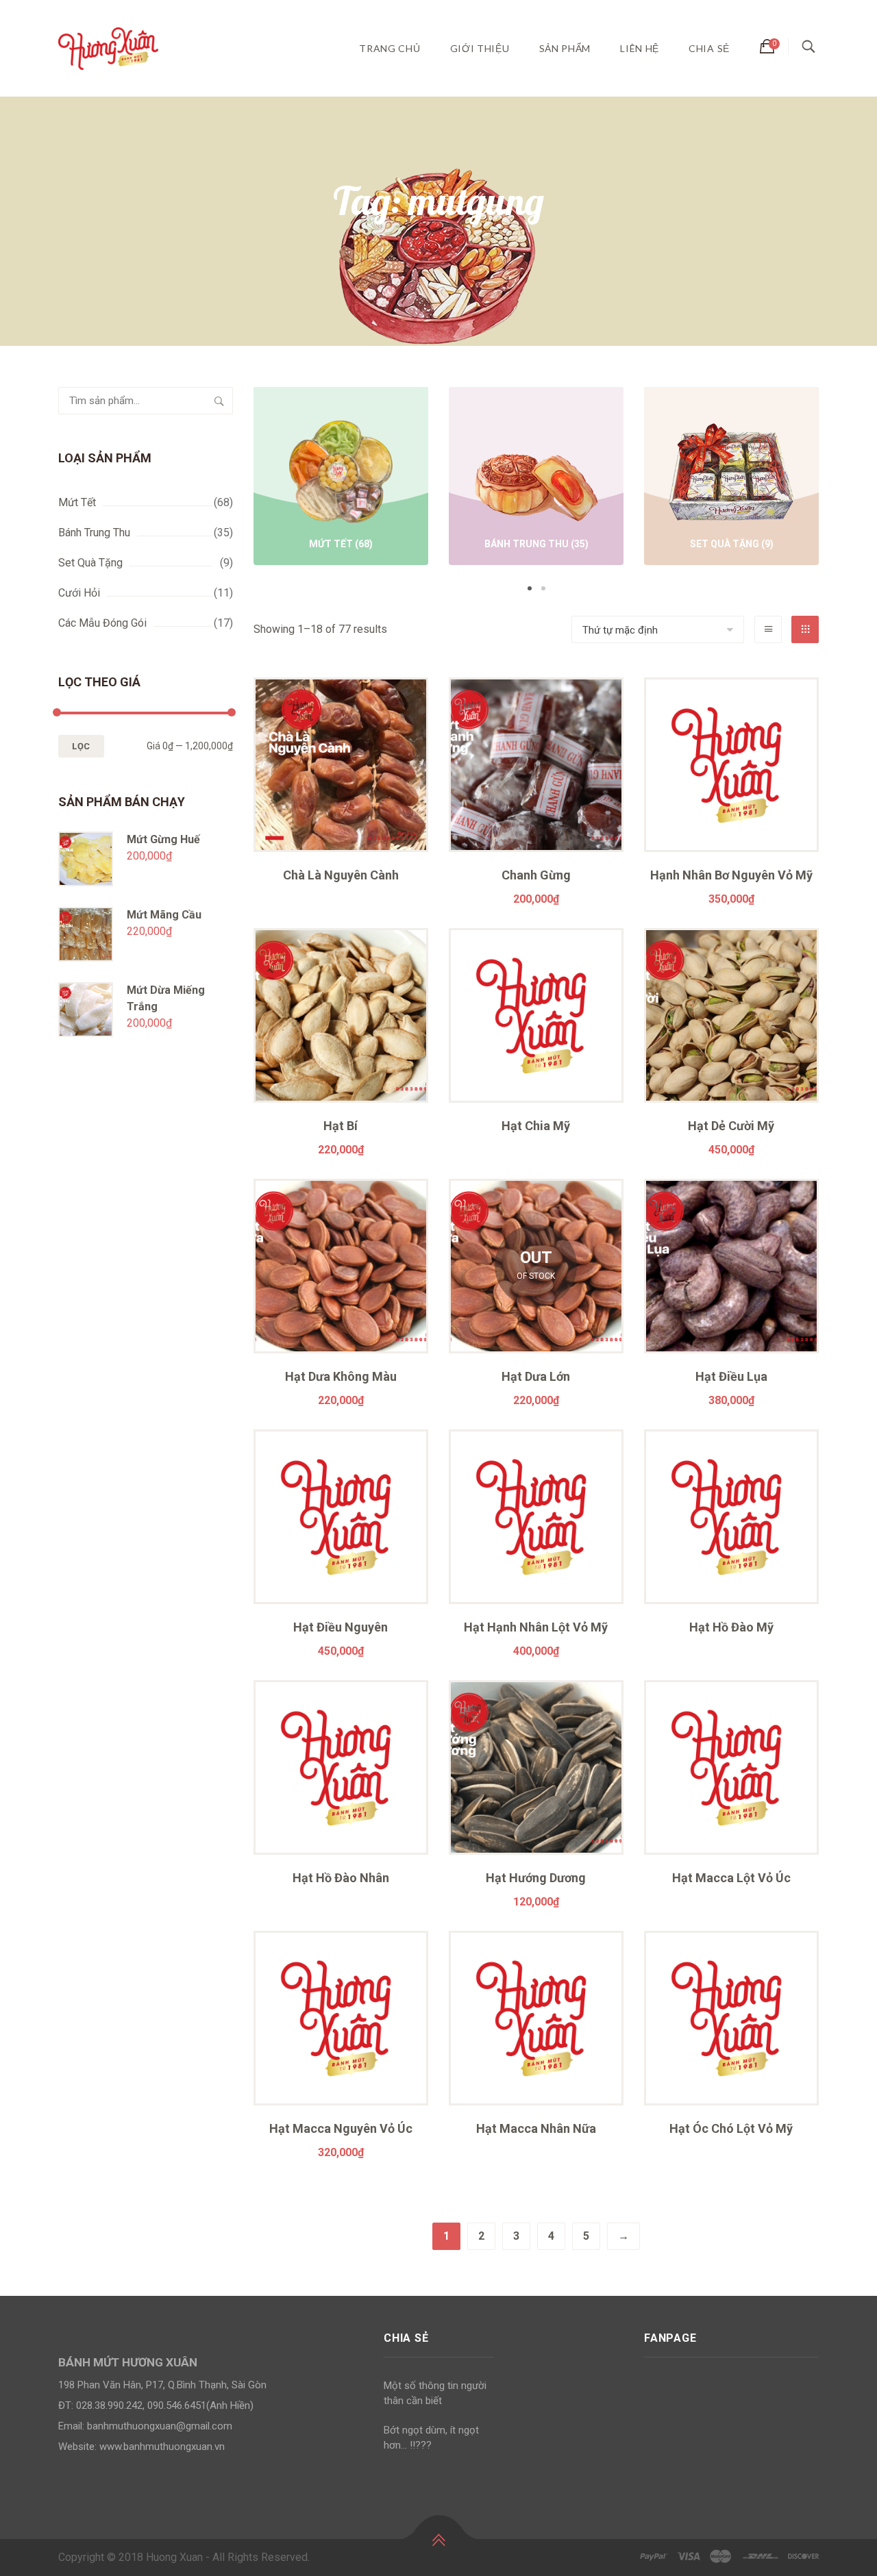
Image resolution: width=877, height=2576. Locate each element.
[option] (341, 478)
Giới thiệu (480, 48)
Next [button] (839, 491)
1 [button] (530, 588)
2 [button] (543, 588)
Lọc (81, 746)
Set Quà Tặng (90, 563)
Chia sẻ (709, 48)
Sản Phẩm (565, 48)
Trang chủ (390, 48)
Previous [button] (233, 491)
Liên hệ (640, 48)
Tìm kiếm (219, 401)
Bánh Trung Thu (94, 533)
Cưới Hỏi (79, 593)
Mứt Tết (77, 502)
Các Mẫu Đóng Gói (102, 623)
